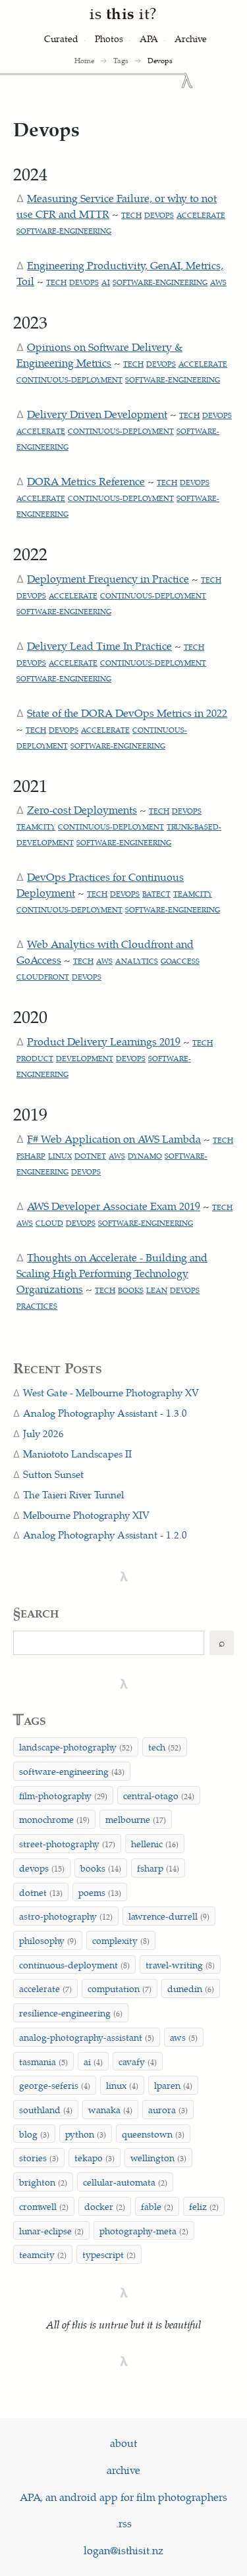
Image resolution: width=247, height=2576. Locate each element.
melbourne (136, 1819)
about (123, 2443)
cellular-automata (125, 2182)
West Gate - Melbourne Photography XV (111, 1392)
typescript (109, 2254)
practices (37, 1306)
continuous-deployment (69, 380)
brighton (43, 2182)
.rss (124, 2523)
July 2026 (43, 1433)
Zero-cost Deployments (82, 809)
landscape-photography (76, 1747)
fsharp (31, 1156)
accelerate (201, 215)
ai (106, 282)
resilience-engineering (71, 2012)
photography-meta (144, 2230)
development (85, 1058)
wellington (158, 2157)
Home (84, 60)
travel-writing (180, 1964)
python (86, 2134)
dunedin (191, 1988)
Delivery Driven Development (97, 414)
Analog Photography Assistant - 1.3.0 (105, 1413)
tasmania (43, 2061)
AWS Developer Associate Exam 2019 (114, 1206)
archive (123, 2470)
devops (159, 215)
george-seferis (55, 2085)
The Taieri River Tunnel (73, 1494)
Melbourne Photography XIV (86, 1515)
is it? (123, 13)
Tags (121, 60)
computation (120, 1988)
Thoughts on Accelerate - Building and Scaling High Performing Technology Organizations (112, 1273)
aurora (168, 2109)
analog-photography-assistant (87, 2037)
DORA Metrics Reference (86, 481)
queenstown (153, 2134)
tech (131, 215)
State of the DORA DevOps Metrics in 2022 (127, 713)
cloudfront (43, 977)
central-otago (159, 1795)
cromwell (44, 2206)
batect (156, 894)
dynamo (145, 1156)
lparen (173, 2085)
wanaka (110, 2109)
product (35, 1058)
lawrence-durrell (169, 1916)
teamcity (36, 827)
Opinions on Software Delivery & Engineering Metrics (99, 355)
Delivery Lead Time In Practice (99, 645)
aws (218, 282)
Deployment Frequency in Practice (108, 578)
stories (39, 2157)
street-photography (67, 1843)
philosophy (48, 1940)
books (131, 1290)
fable (157, 2206)
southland (46, 2109)
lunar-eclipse (51, 2230)
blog (34, 2134)
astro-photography (66, 1916)
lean (157, 1290)
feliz (204, 2206)
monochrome (54, 1819)
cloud (49, 1223)
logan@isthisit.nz (123, 2550)
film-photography (63, 1795)
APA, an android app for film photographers (123, 2497)
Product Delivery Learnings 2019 (104, 1041)
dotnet (90, 1156)
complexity (121, 1940)
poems (100, 1892)
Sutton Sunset (53, 1474)
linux (60, 1156)
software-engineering (64, 231)
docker (105, 2206)
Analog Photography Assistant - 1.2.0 (105, 1535)
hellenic (155, 1843)
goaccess (180, 961)
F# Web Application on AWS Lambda (114, 1139)
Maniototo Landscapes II (77, 1454)
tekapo (95, 2157)
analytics (137, 961)
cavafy (138, 2061)
